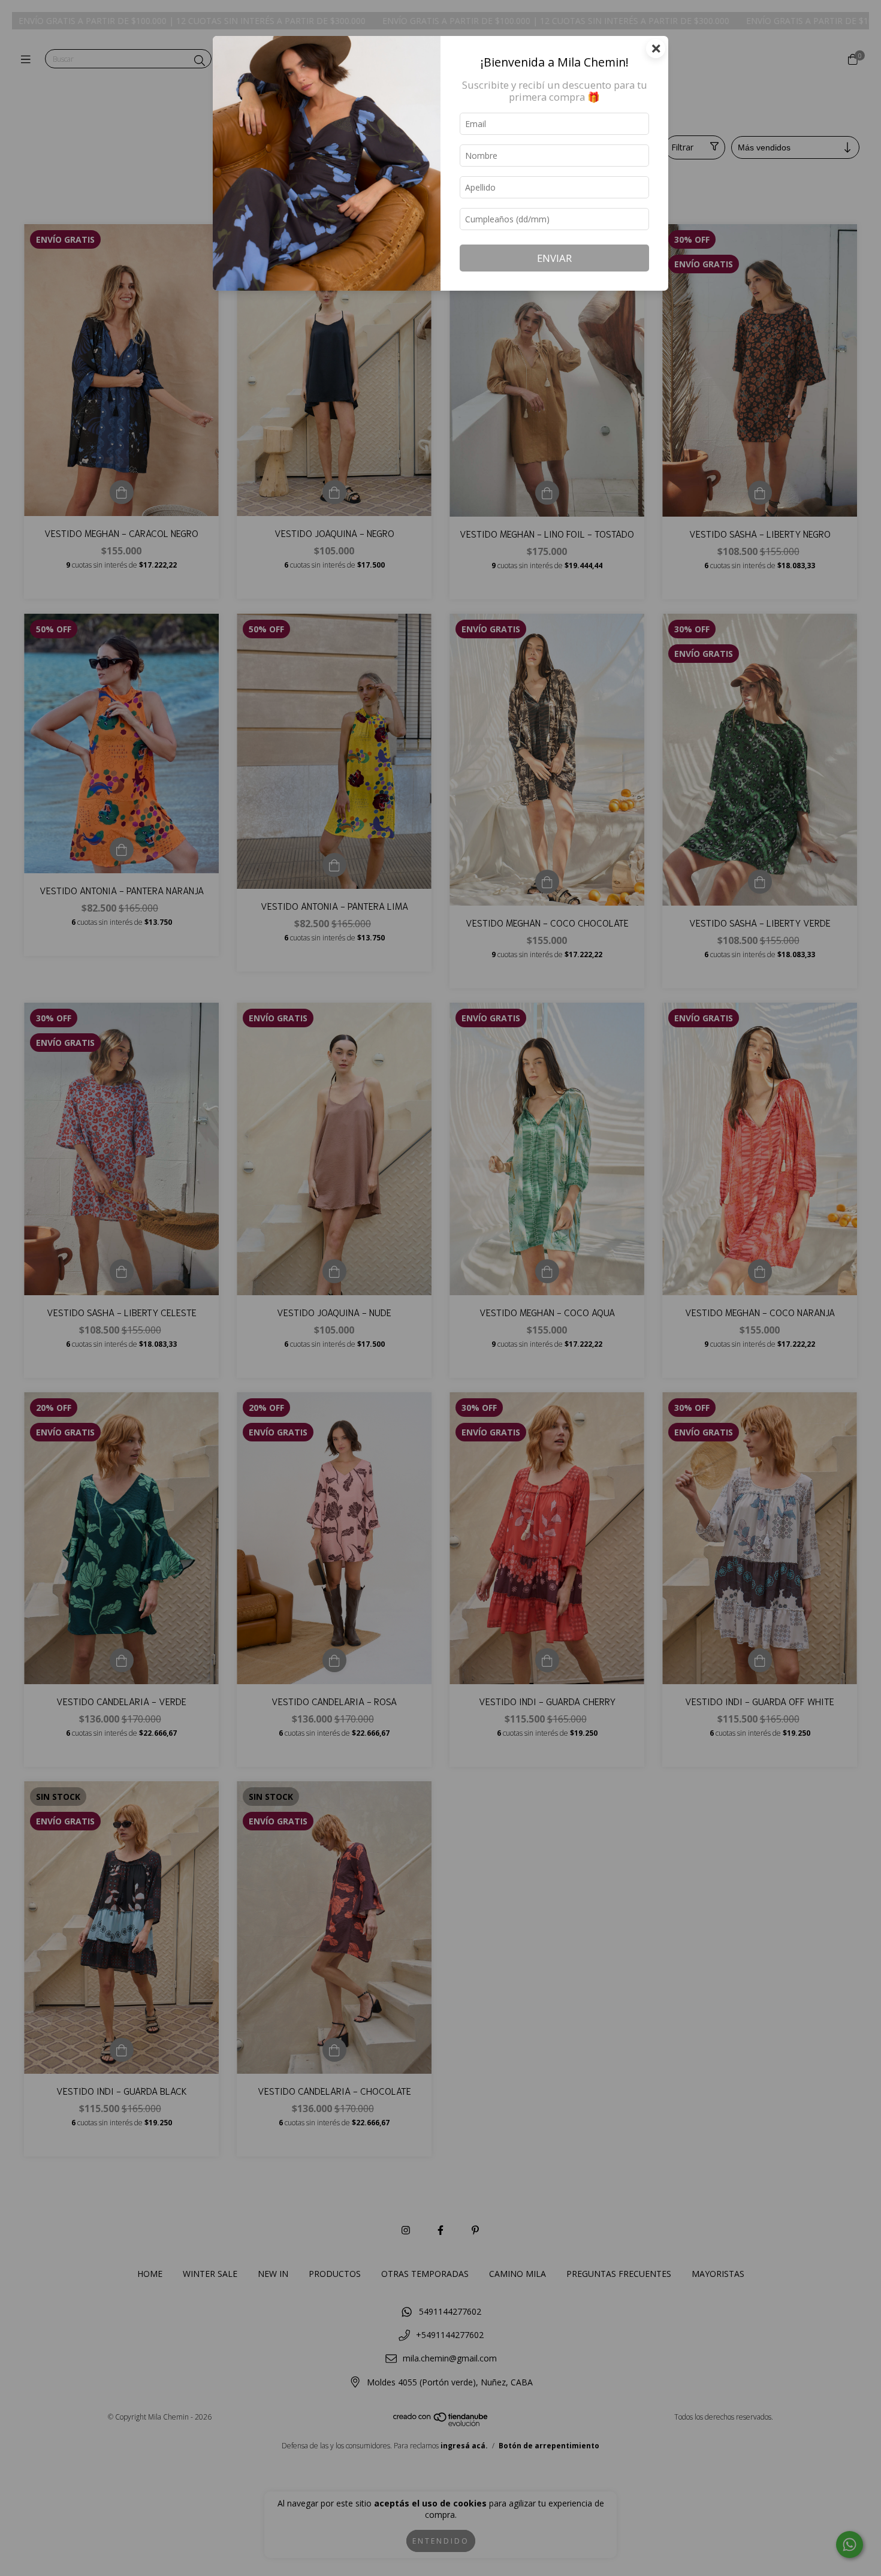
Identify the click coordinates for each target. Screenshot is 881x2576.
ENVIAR (554, 258)
